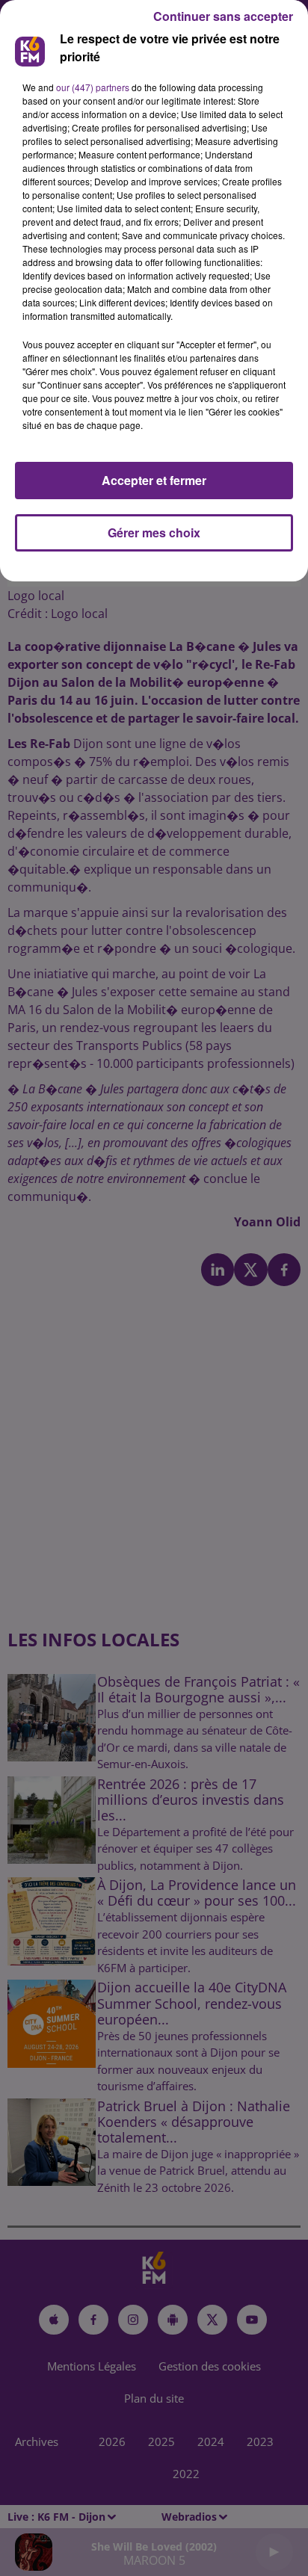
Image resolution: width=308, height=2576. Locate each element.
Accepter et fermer (154, 480)
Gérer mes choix (154, 532)
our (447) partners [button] (93, 87)
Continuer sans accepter (223, 16)
